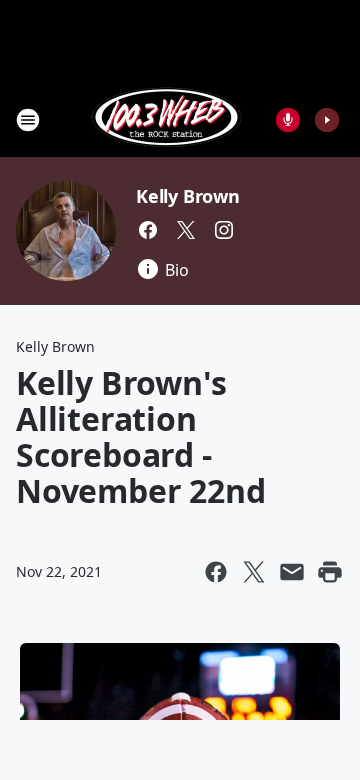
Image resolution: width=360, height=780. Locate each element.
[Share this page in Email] (292, 572)
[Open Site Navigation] (28, 120)
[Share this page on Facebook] (216, 572)
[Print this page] (330, 572)
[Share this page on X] (254, 572)
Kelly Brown (188, 196)
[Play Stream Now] (327, 120)
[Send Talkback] (288, 120)
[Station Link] (166, 119)
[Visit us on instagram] (224, 230)
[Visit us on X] (186, 230)
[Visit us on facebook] (148, 230)
